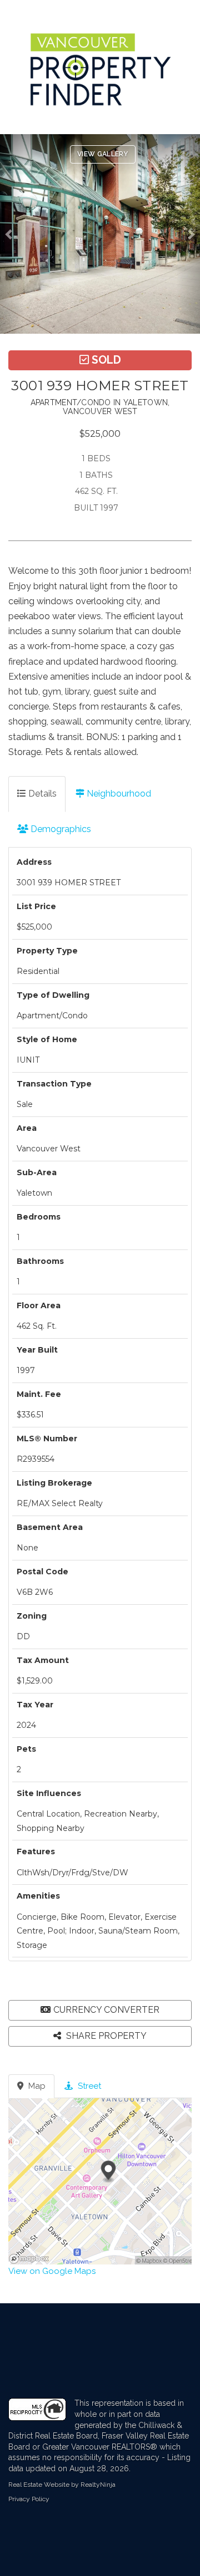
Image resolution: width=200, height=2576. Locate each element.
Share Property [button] (105, 2036)
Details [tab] (41, 794)
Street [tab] (88, 2086)
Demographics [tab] (60, 829)
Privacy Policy (29, 2499)
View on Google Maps (52, 2271)
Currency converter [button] (106, 2010)
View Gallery (103, 154)
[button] (12, 234)
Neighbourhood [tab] (118, 794)
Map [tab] (36, 2086)
